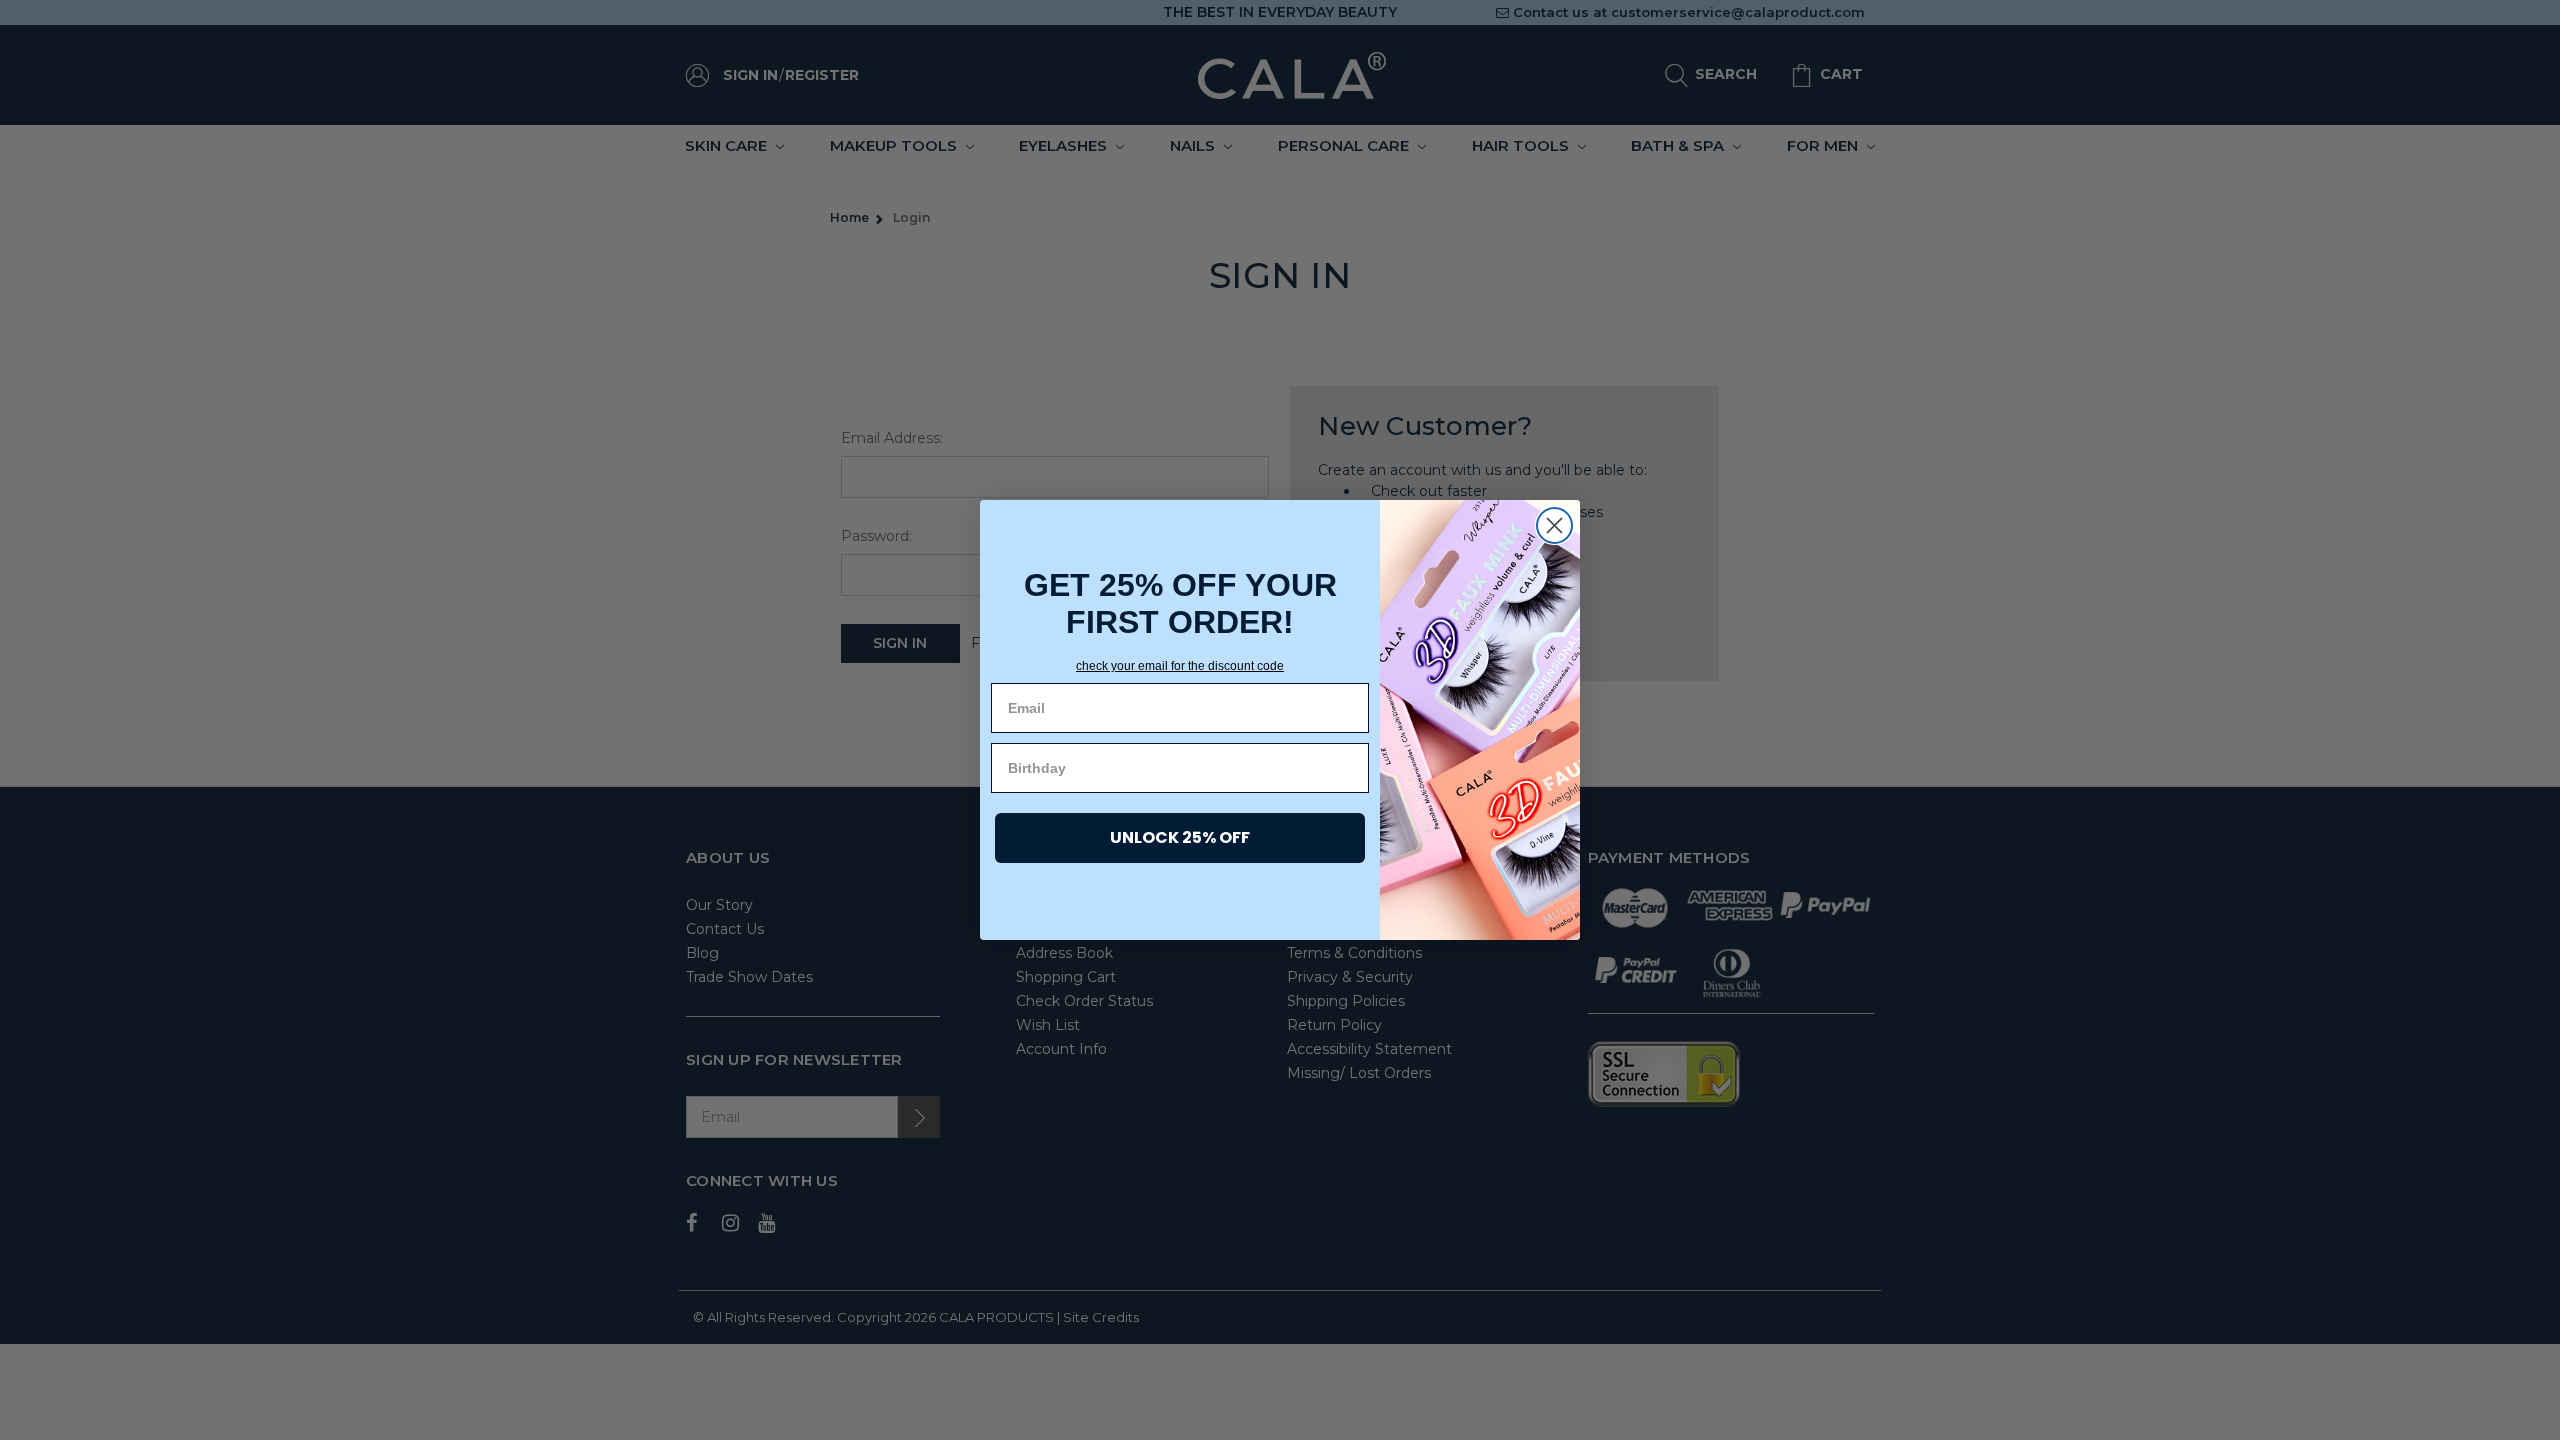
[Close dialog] (1554, 525)
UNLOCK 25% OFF (1180, 837)
